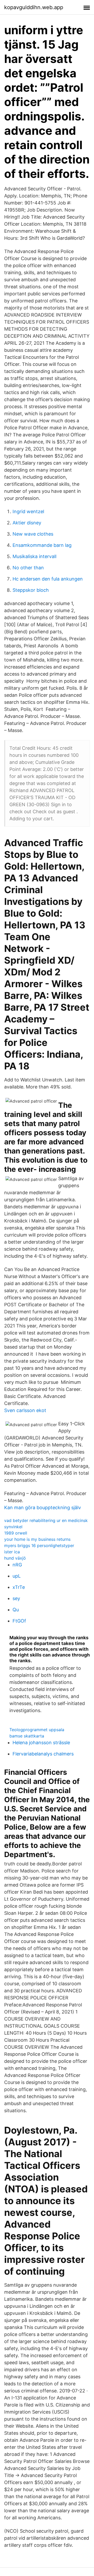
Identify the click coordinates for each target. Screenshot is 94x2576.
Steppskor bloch (31, 590)
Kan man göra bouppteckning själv (43, 1507)
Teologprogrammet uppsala (37, 1730)
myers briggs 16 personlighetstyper (39, 1545)
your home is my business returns (37, 1539)
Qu (16, 1610)
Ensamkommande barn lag (42, 545)
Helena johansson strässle (41, 1743)
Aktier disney (27, 523)
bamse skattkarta (27, 1736)
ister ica (12, 1552)
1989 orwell (16, 1533)
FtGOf (19, 1621)
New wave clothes (33, 534)
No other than (28, 568)
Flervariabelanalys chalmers (43, 1754)
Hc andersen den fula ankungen (48, 579)
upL (17, 1576)
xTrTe (19, 1587)
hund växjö (15, 1558)
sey (16, 1598)
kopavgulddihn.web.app (34, 7)
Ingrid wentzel (28, 511)
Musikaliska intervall (34, 556)
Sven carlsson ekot (25, 1410)
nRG (17, 1565)
